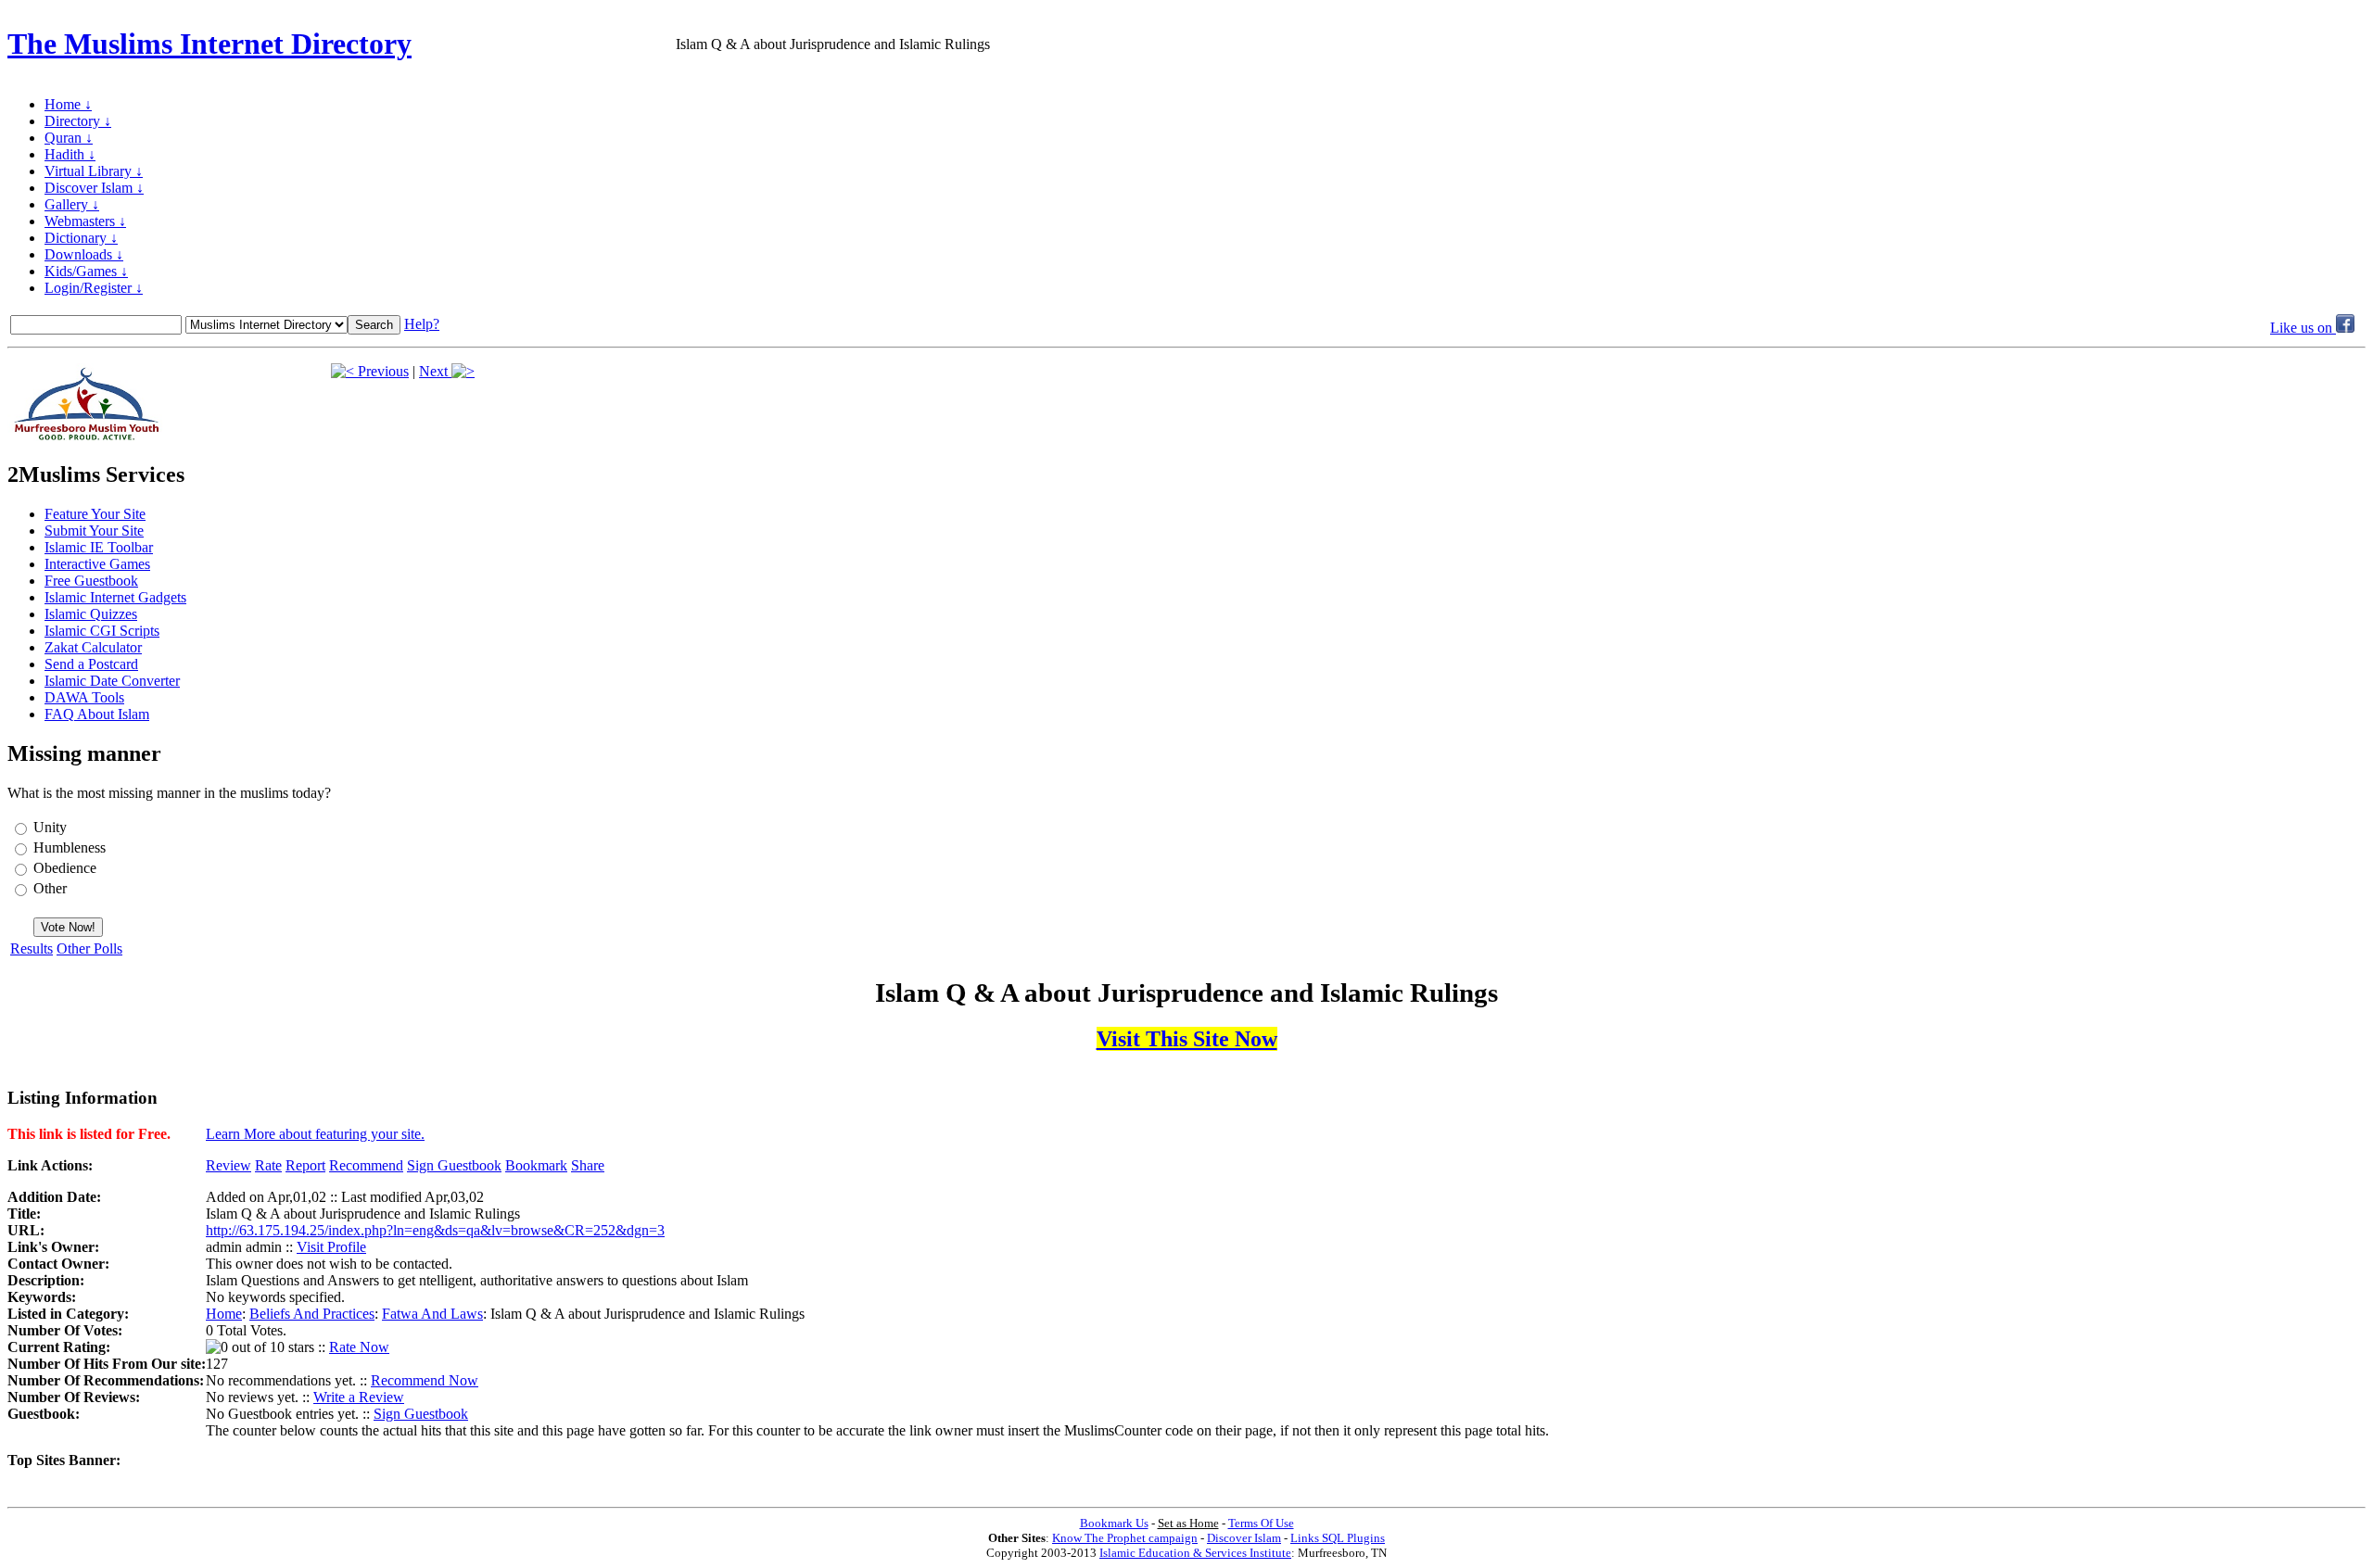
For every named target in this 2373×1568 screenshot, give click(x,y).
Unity (50, 827)
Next (435, 371)
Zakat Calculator (93, 647)
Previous (381, 371)
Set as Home (1188, 1523)
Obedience (65, 868)
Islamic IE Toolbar (99, 547)
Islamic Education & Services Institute (1195, 1553)
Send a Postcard (91, 664)
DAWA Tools (84, 697)
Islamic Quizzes (91, 614)
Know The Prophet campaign (1125, 1538)
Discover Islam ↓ (94, 188)
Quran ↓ (69, 138)
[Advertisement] (2149, 44)
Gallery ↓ (72, 204)
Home (224, 1314)
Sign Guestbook (454, 1165)
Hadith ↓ (70, 154)
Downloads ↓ (84, 254)
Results (32, 948)
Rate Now (359, 1347)
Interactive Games (97, 564)
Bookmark (536, 1165)
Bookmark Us (1114, 1523)
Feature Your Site (95, 514)
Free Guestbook (91, 581)
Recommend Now (425, 1380)
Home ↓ (68, 104)
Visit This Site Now (1187, 1039)
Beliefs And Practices (312, 1314)
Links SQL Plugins (1338, 1538)
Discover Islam (1244, 1538)
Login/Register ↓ (94, 288)
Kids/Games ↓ (86, 271)
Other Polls (89, 948)
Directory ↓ (78, 121)
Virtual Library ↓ (94, 171)
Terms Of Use (1261, 1523)
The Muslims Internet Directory (209, 44)
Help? (422, 324)
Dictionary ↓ (81, 238)
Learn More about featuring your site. (315, 1134)
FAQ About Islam (97, 714)
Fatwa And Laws (432, 1314)
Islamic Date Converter (112, 681)
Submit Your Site (94, 531)
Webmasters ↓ (85, 221)
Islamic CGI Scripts (102, 631)
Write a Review (359, 1397)
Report (305, 1165)
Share (588, 1165)
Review (228, 1165)
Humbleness (70, 847)
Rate (268, 1165)
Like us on (2303, 328)
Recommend (366, 1165)
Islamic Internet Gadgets (115, 597)
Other (50, 888)
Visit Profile (331, 1247)
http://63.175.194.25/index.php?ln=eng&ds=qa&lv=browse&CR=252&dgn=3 (435, 1230)
